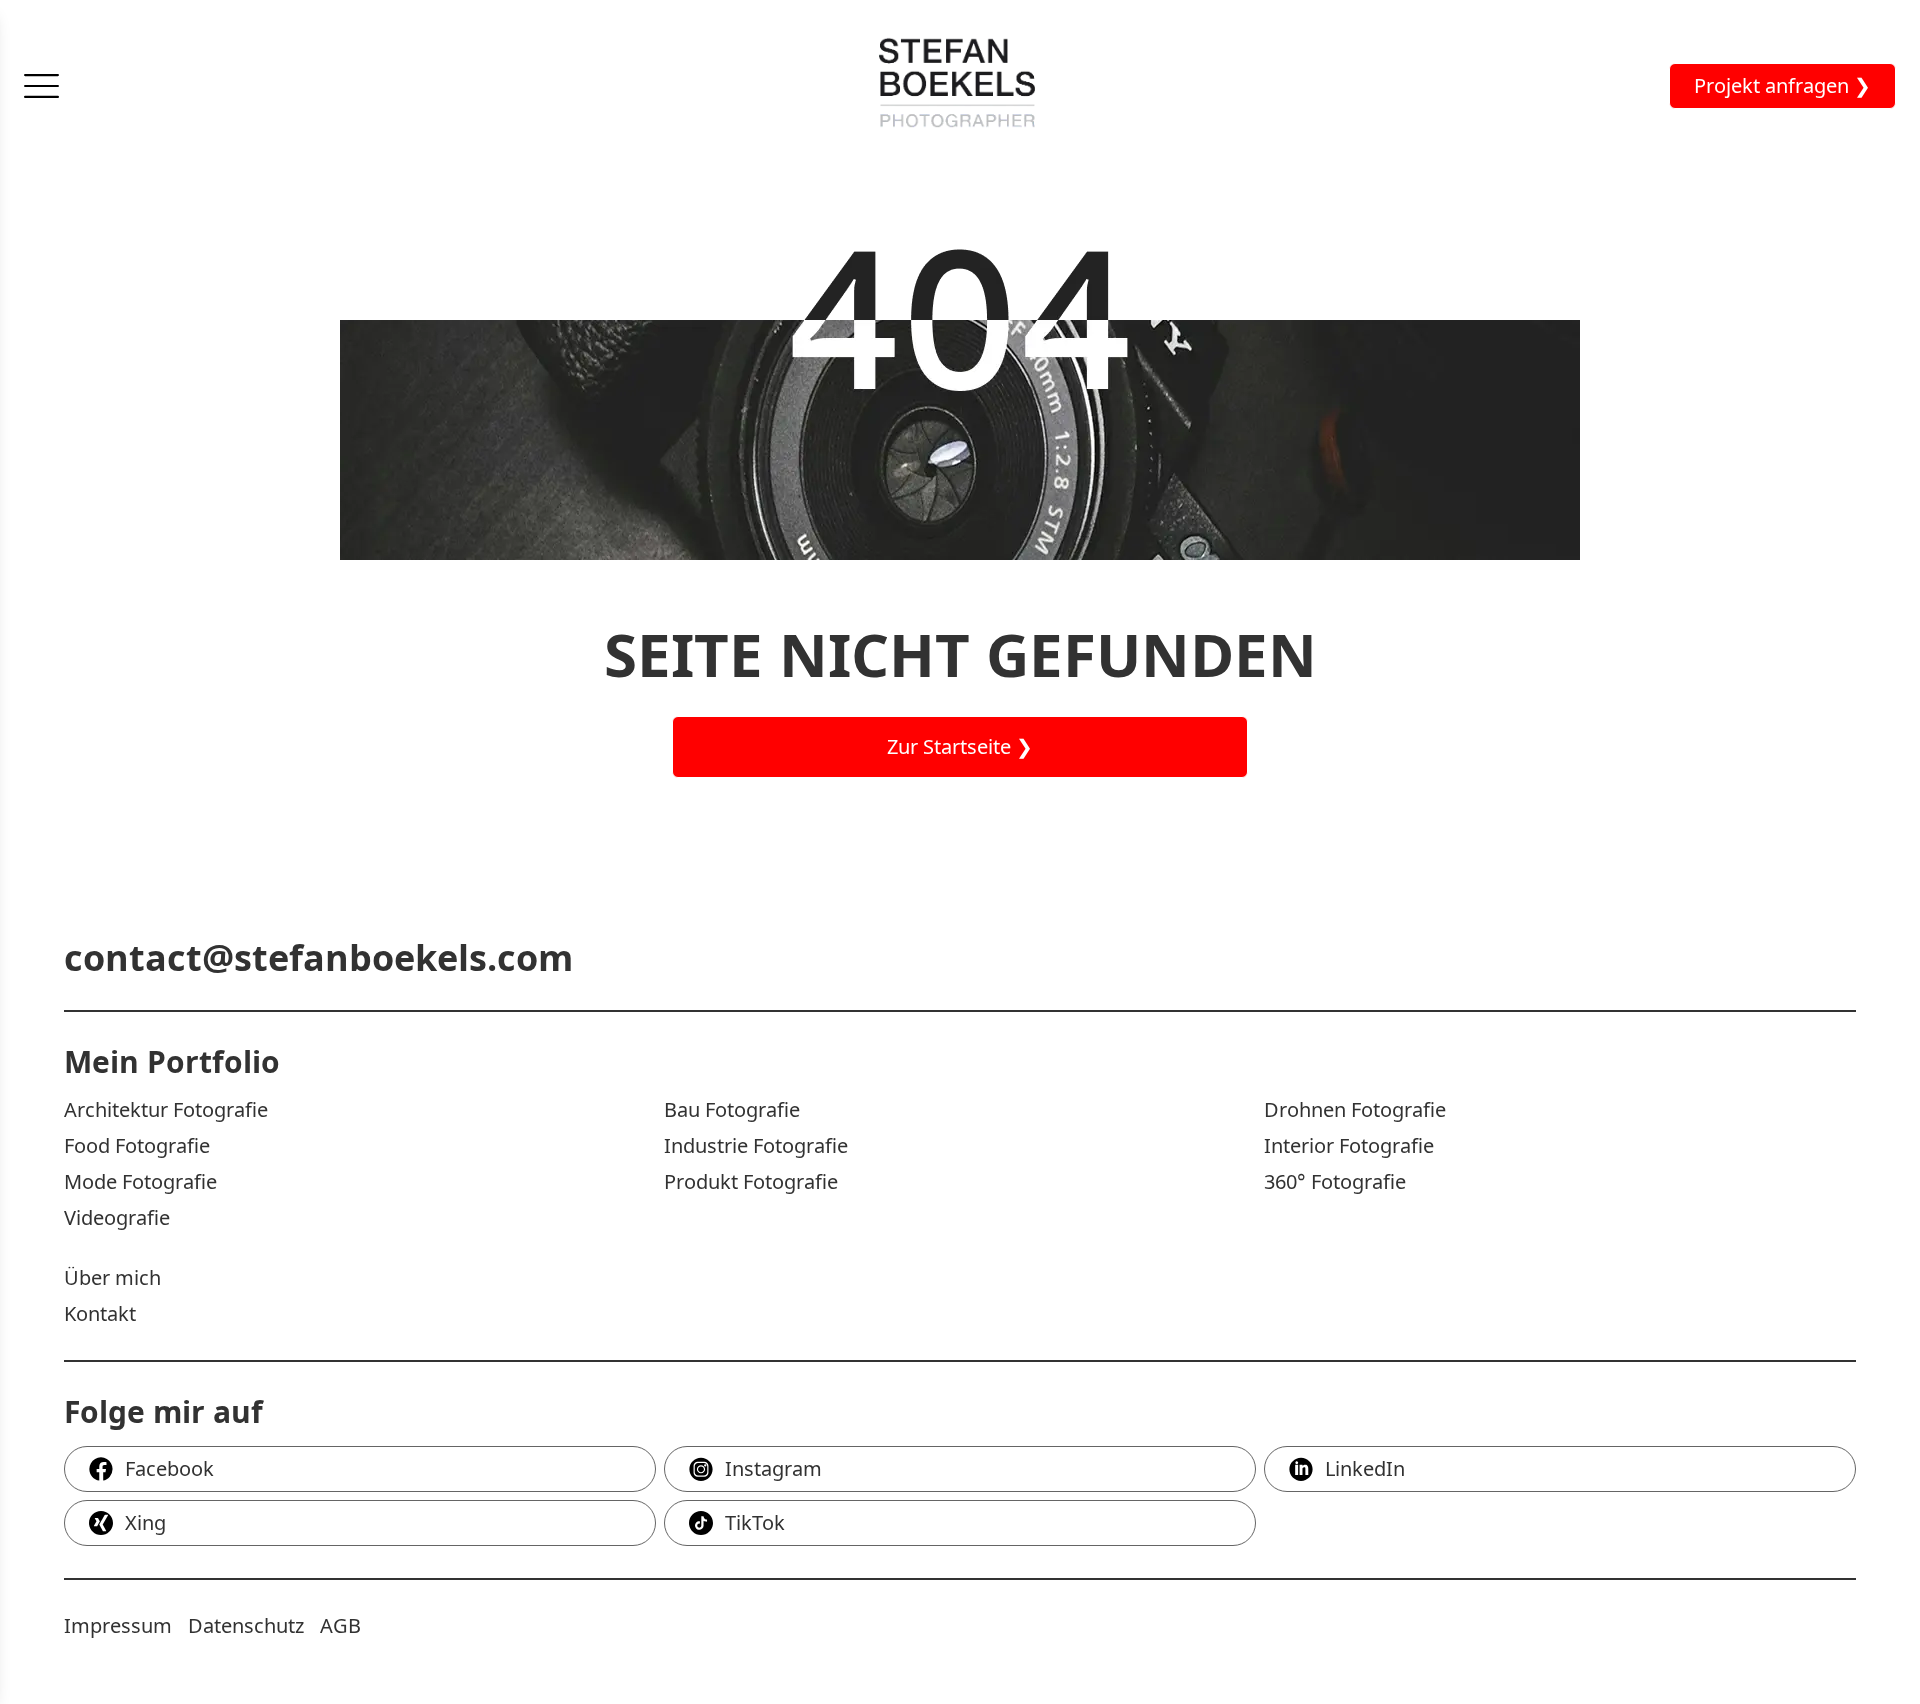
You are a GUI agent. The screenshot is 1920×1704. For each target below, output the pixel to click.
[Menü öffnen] (41, 86)
